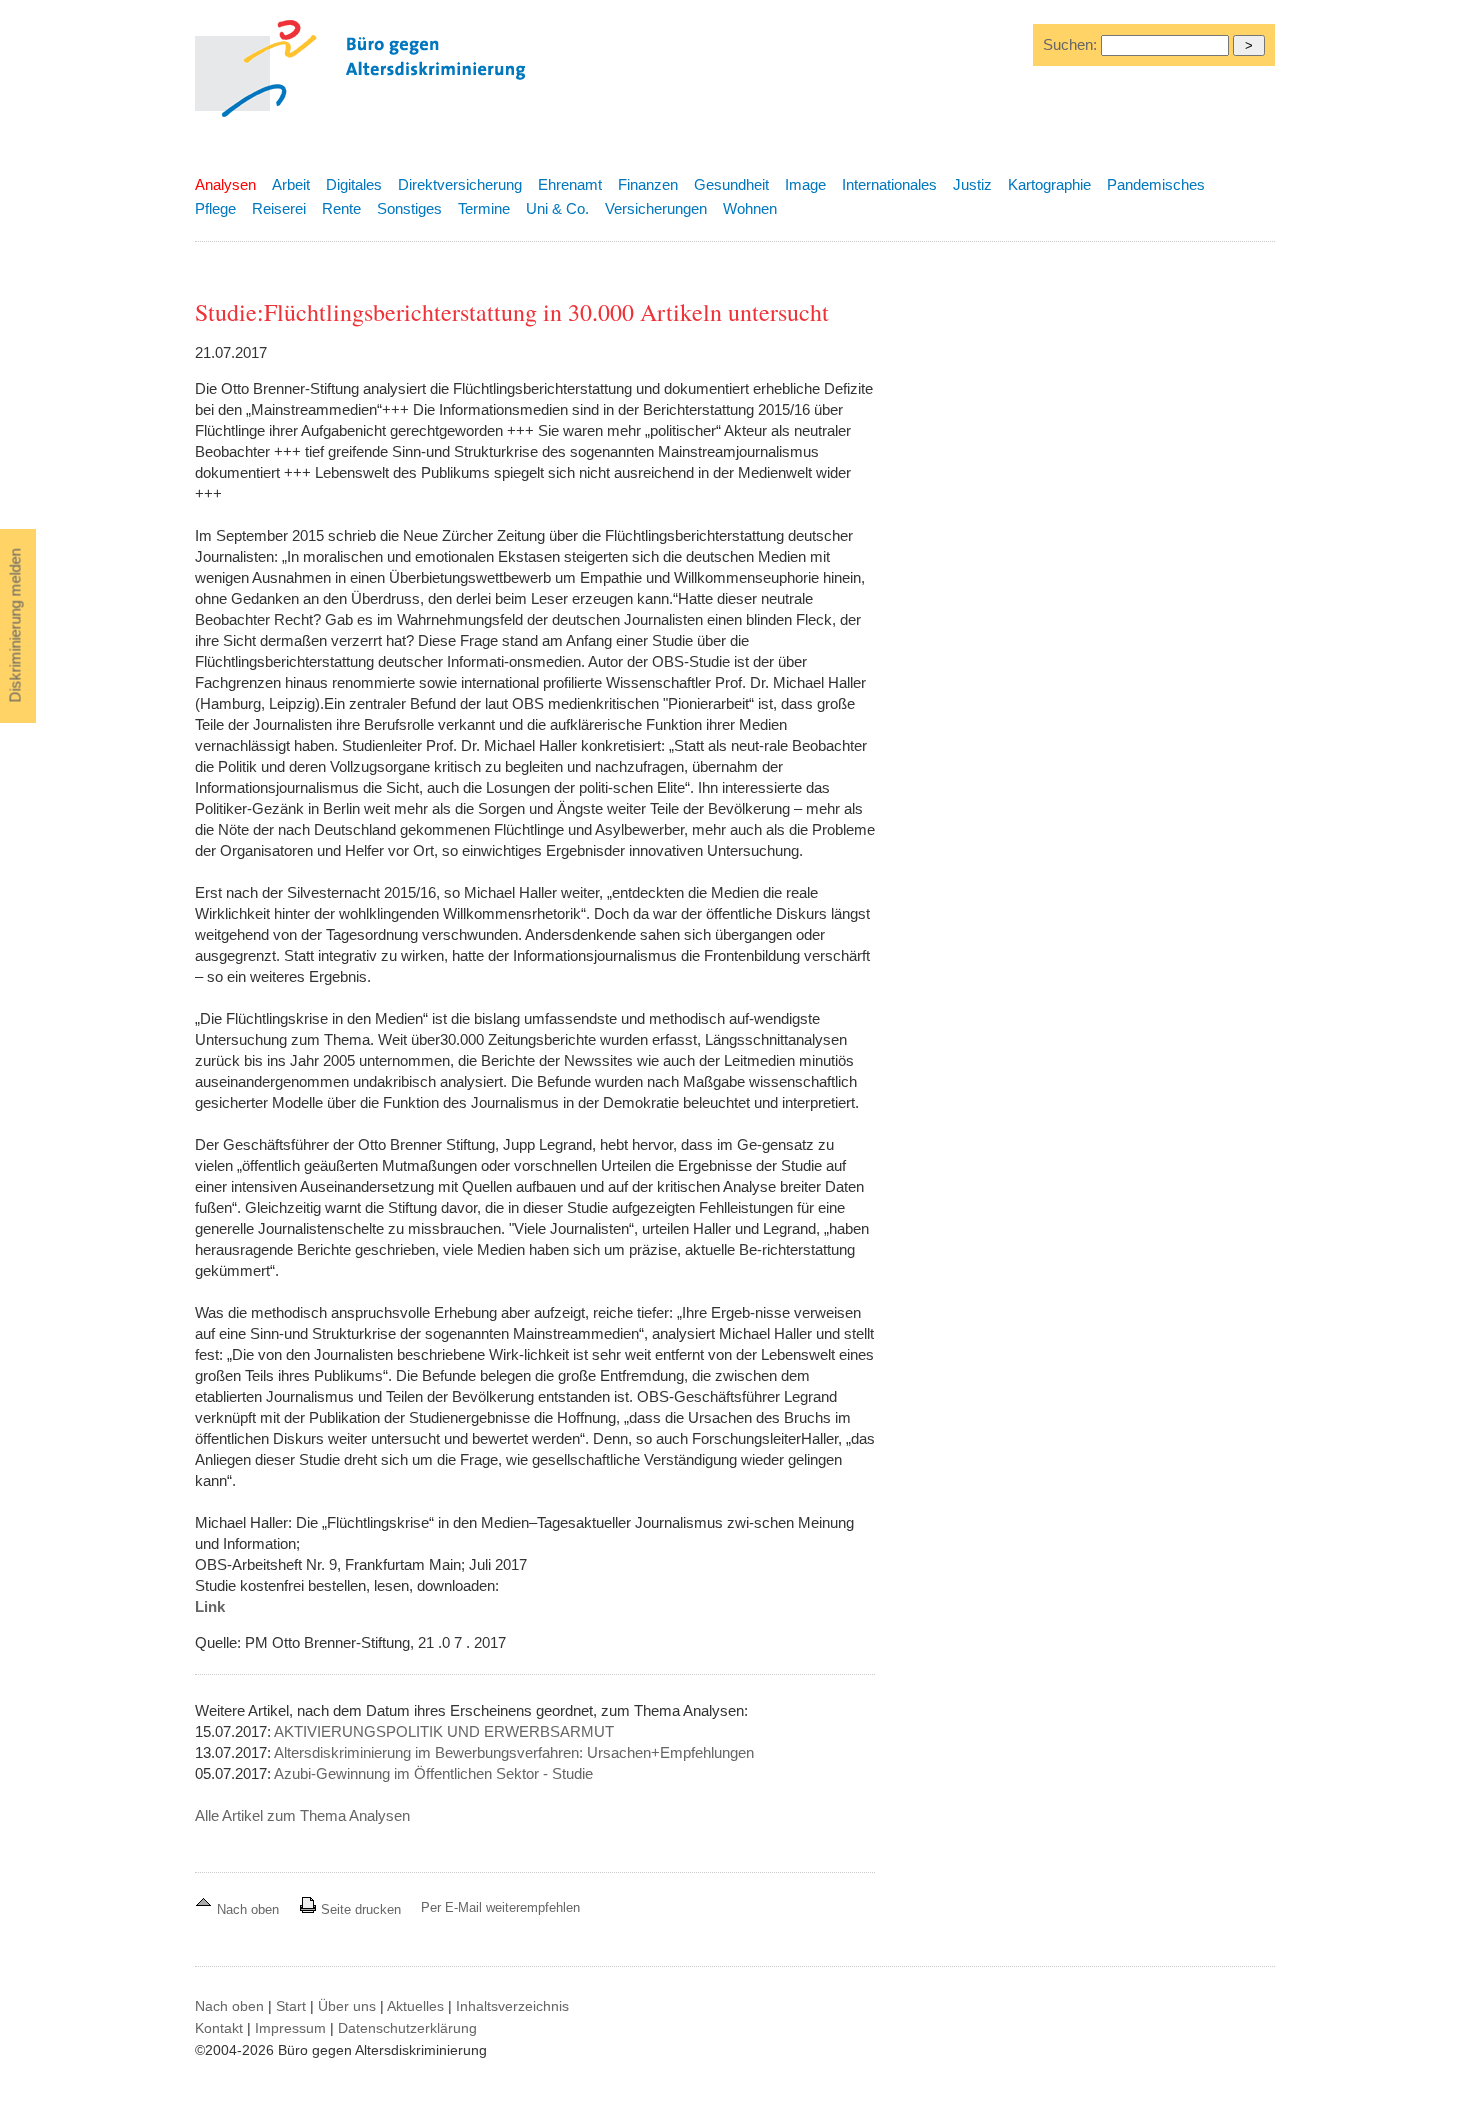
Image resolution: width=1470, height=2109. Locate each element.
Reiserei (279, 208)
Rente (341, 208)
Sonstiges (409, 208)
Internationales (889, 184)
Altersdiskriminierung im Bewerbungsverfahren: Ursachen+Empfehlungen (514, 1752)
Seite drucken (359, 1909)
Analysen (225, 184)
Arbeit (291, 184)
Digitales (354, 184)
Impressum (290, 2028)
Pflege (215, 208)
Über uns (347, 2006)
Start (291, 2006)
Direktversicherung (460, 184)
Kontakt (219, 2028)
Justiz (972, 184)
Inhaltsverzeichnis (512, 2006)
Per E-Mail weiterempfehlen (500, 1907)
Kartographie (1049, 184)
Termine (484, 208)
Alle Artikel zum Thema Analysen (302, 1815)
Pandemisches (1156, 184)
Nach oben (248, 1909)
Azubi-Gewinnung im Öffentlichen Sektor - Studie (433, 1773)
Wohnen (750, 208)
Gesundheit (731, 184)
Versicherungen (656, 208)
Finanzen (648, 184)
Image (805, 184)
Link (210, 1606)
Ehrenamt (570, 184)
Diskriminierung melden (15, 626)
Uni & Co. (557, 208)
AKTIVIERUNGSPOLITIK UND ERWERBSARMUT (444, 1731)
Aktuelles (415, 2006)
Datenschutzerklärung (407, 2028)
